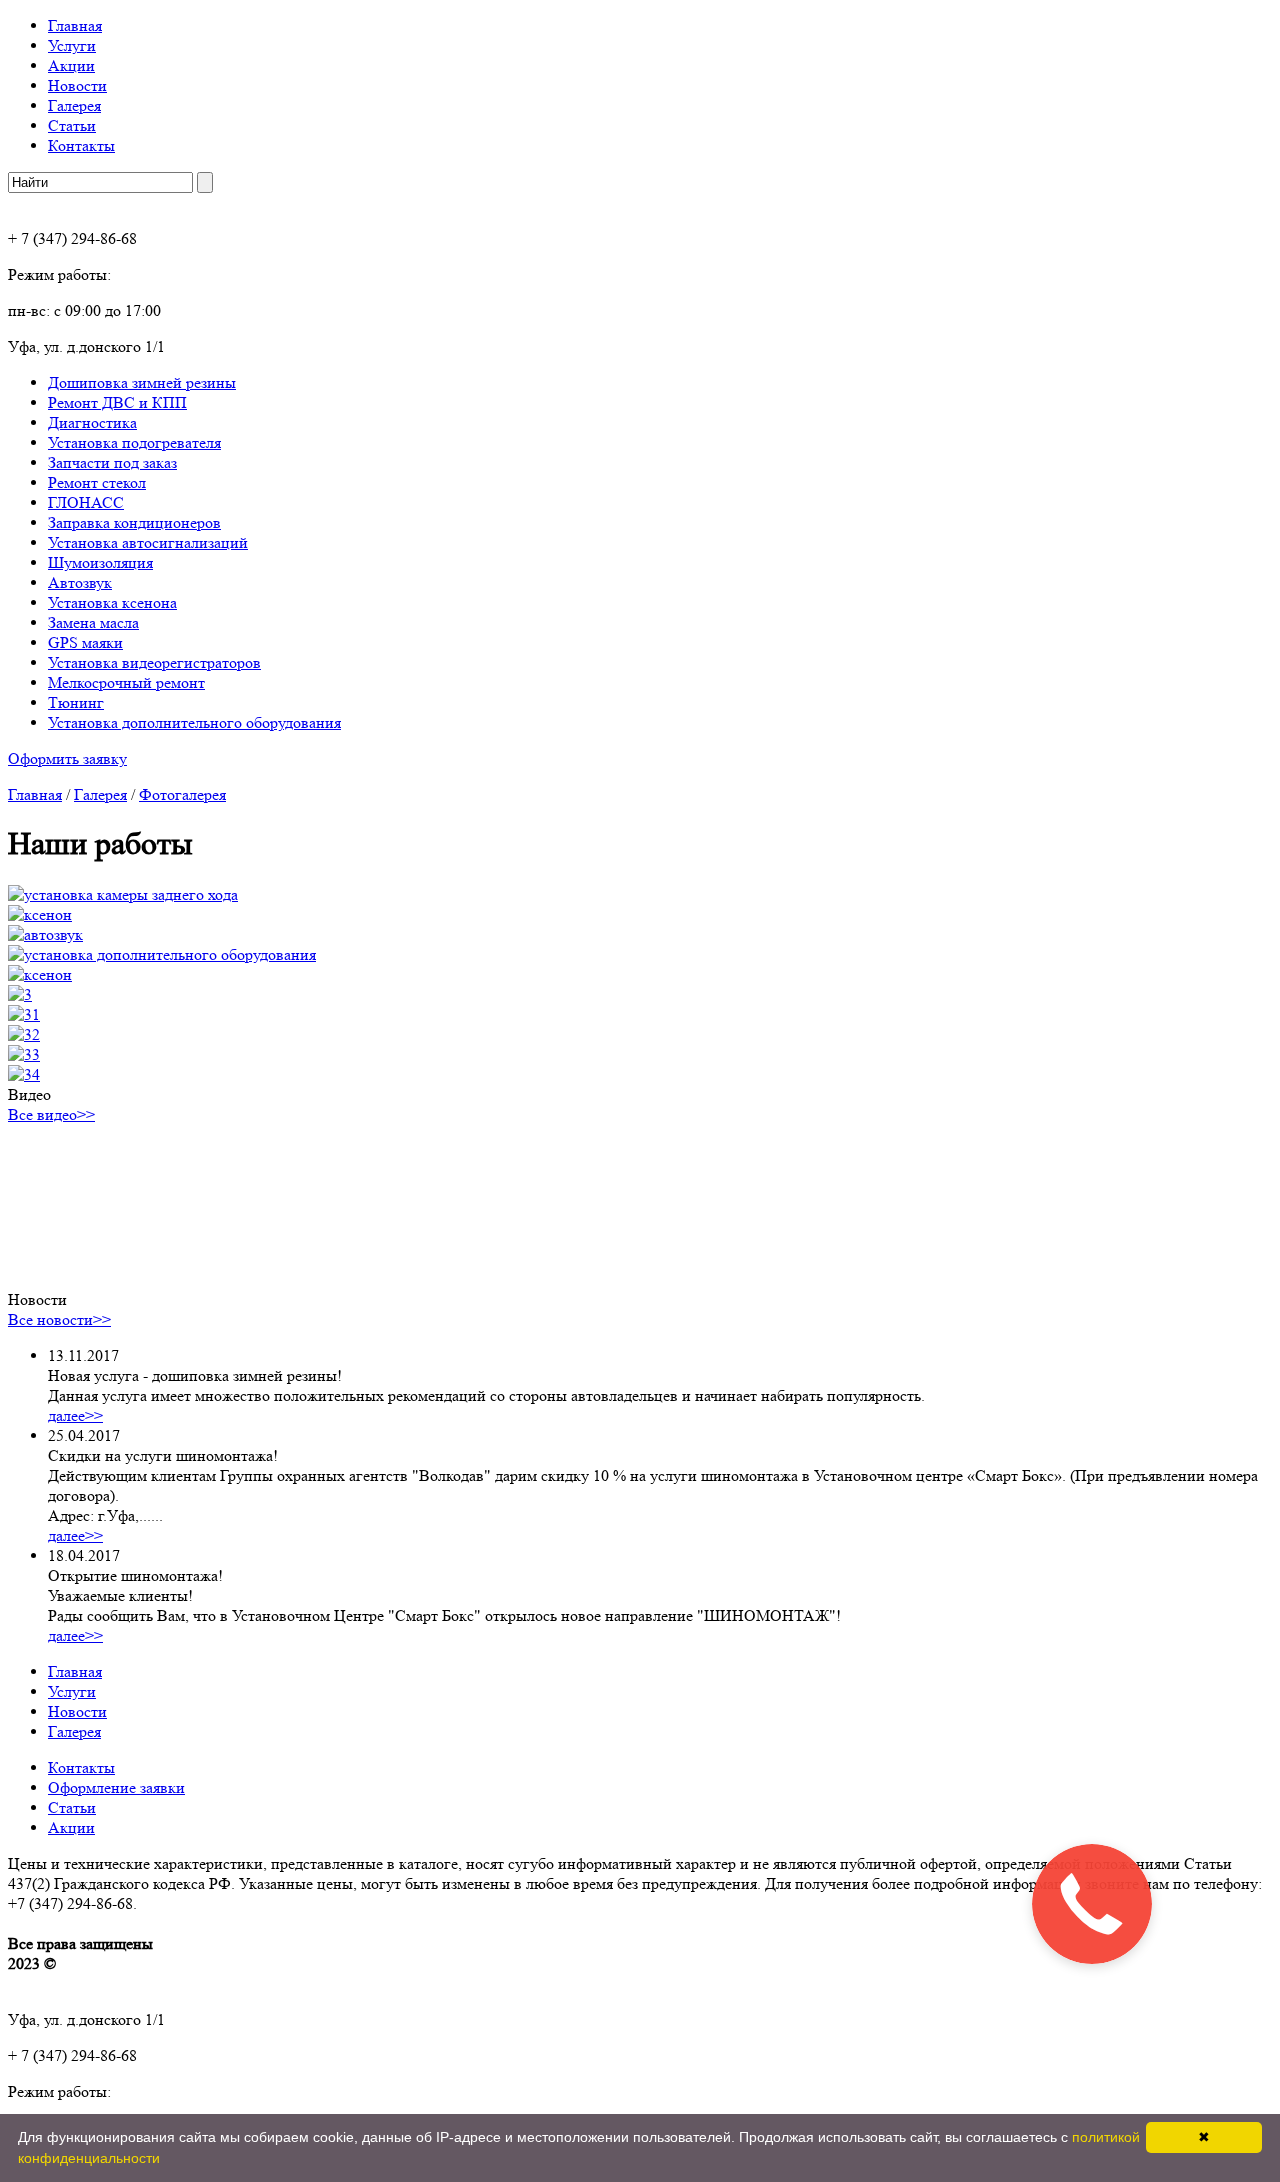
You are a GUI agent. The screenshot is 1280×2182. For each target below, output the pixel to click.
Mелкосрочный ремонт (126, 682)
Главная (75, 25)
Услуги (72, 45)
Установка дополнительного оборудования (194, 722)
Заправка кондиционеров (134, 522)
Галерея (74, 105)
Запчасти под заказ (112, 462)
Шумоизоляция (100, 562)
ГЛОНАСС (86, 502)
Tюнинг (76, 702)
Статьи (72, 125)
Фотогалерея (182, 794)
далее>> (75, 1415)
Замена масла (93, 622)
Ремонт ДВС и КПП (117, 402)
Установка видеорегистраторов (154, 662)
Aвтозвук (80, 582)
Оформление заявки (116, 1787)
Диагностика (92, 422)
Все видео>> (51, 1114)
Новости (77, 85)
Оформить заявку (67, 758)
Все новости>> (59, 1319)
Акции (71, 65)
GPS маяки (85, 642)
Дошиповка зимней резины (142, 382)
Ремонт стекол (97, 482)
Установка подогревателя (134, 442)
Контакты (81, 145)
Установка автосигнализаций (148, 542)
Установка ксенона (112, 602)
